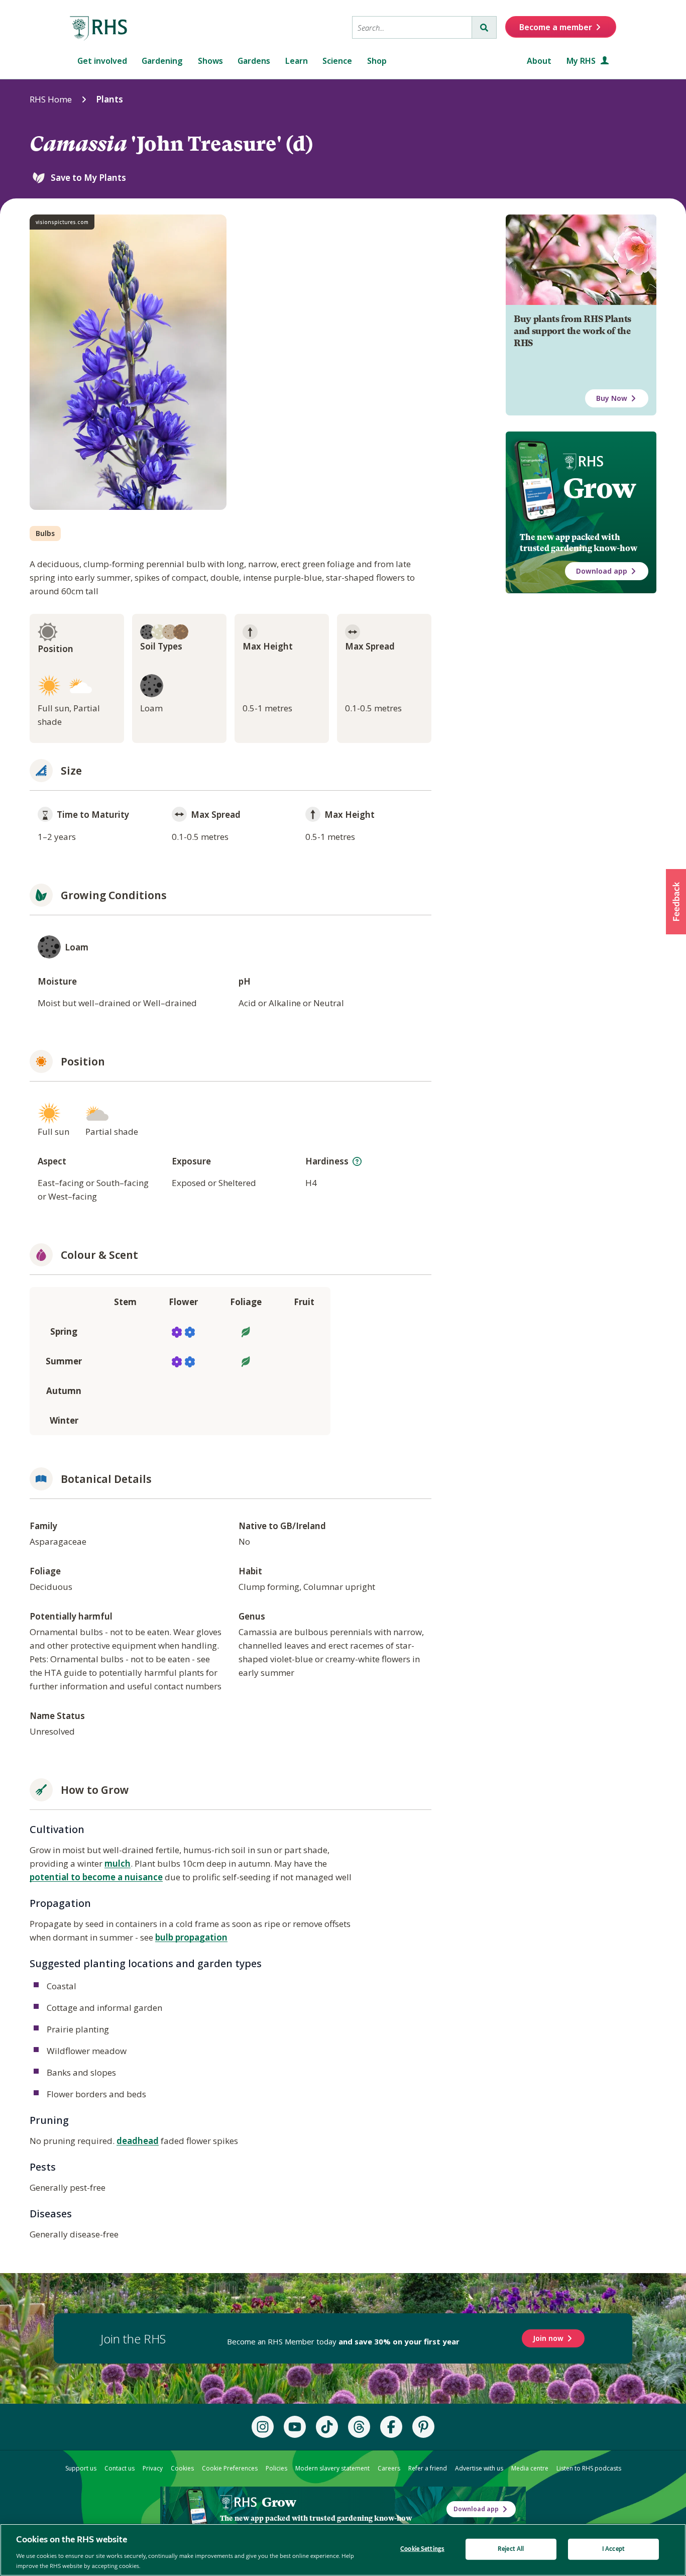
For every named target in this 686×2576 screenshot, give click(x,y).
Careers (389, 2468)
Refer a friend (428, 2468)
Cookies (182, 2468)
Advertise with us (479, 2468)
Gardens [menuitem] (254, 61)
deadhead (138, 2141)
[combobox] (412, 27)
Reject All (511, 2549)
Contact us (120, 2468)
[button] (676, 902)
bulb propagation (191, 1937)
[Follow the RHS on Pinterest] (423, 2427)
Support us (81, 2468)
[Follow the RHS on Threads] (359, 2427)
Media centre (530, 2468)
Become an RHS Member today (343, 2341)
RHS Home (51, 99)
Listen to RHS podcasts (589, 2468)
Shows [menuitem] (210, 61)
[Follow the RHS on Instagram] (263, 2427)
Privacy (153, 2468)
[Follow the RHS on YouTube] (295, 2427)
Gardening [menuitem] (162, 61)
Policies (276, 2468)
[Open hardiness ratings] (357, 1161)
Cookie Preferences (230, 2468)
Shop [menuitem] (377, 61)
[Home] (99, 29)
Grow (599, 488)
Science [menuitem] (337, 61)
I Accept (613, 2549)
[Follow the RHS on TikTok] (327, 2427)
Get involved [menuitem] (102, 61)
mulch (118, 1863)
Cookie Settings (422, 2549)
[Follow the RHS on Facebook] (391, 2427)
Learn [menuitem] (297, 61)
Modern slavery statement (332, 2468)
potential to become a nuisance (96, 1877)
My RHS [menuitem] (582, 61)
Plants (109, 99)
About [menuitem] (539, 61)
